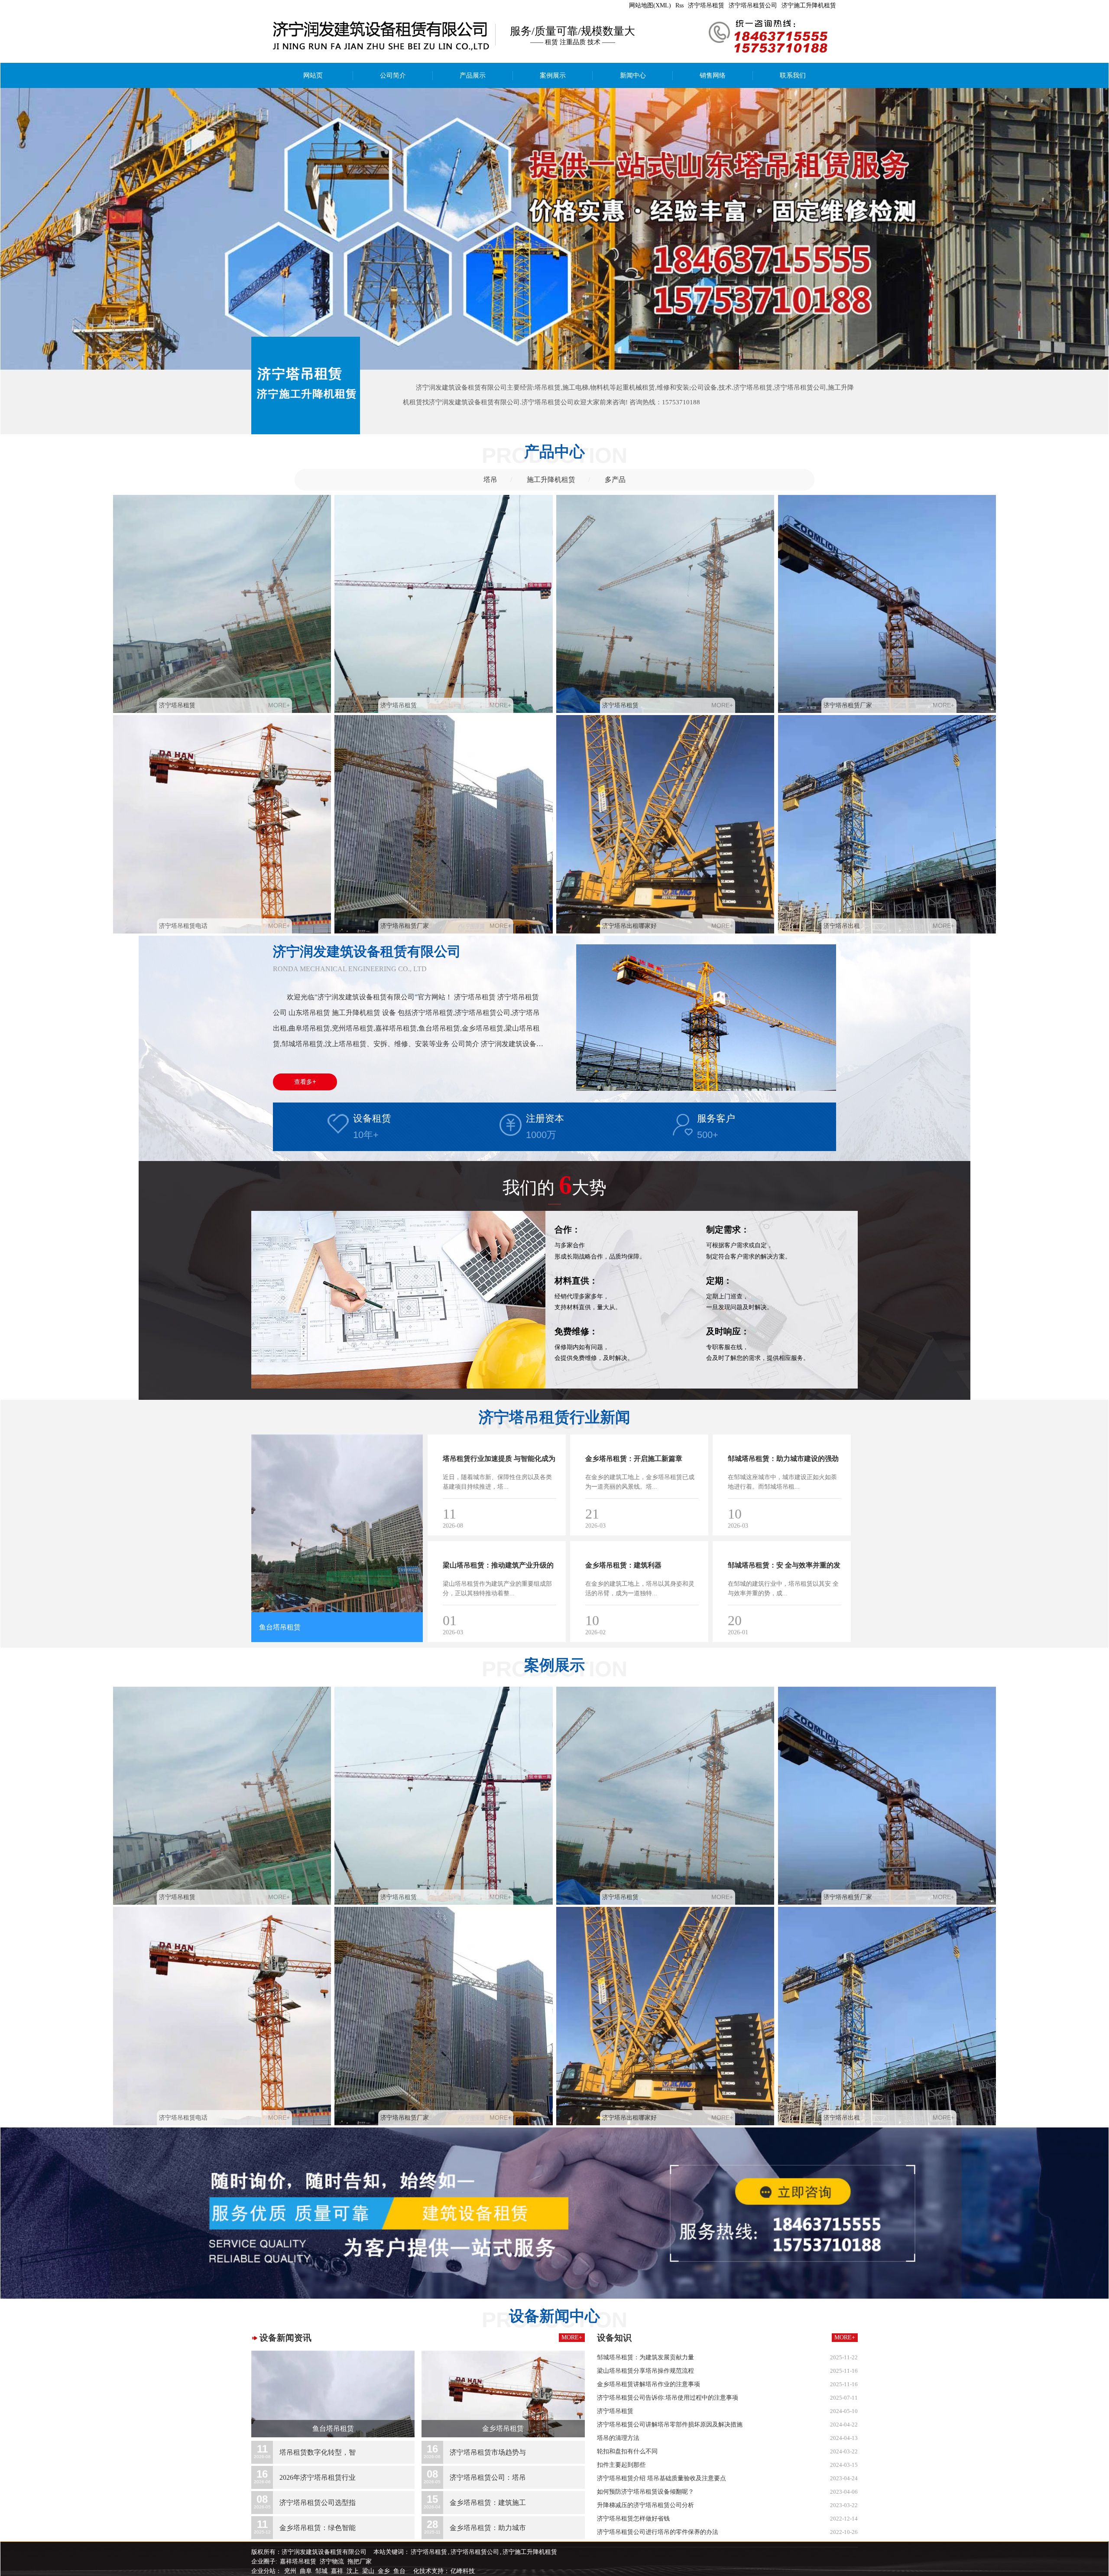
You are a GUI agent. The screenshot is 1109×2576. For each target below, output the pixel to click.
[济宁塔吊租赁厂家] (887, 604)
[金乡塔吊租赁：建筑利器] (692, 1625)
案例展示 (553, 75)
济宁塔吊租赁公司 (753, 5)
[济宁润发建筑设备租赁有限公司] (554, 229)
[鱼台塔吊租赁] (337, 1523)
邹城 (322, 2571)
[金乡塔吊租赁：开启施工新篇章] (692, 1518)
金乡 (385, 2571)
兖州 (291, 2571)
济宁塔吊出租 (842, 926)
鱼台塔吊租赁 (280, 1627)
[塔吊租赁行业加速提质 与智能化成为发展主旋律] (550, 1518)
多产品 (615, 480)
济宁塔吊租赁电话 (183, 926)
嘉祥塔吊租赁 (298, 2561)
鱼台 (400, 2571)
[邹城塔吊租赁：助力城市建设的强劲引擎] (835, 1518)
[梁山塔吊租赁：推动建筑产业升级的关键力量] (550, 1625)
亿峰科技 (463, 2571)
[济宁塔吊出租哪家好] (665, 824)
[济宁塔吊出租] (887, 824)
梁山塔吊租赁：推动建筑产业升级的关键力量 (498, 1575)
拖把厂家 (360, 2561)
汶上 (353, 2571)
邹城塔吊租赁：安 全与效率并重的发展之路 (784, 1575)
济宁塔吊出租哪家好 (629, 926)
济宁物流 (332, 2561)
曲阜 (307, 2571)
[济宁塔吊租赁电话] (222, 824)
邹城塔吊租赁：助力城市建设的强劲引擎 (783, 1469)
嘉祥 (338, 2571)
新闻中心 (633, 75)
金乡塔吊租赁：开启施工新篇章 (634, 1459)
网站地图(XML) (650, 5)
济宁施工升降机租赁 (809, 5)
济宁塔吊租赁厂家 (848, 705)
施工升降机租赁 (551, 480)
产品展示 (473, 75)
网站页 (313, 75)
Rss (679, 5)
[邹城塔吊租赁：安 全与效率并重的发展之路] (835, 1625)
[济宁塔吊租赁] (222, 604)
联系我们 (793, 75)
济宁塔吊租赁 (706, 5)
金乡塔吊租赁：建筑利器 (623, 1565)
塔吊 (490, 480)
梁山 (369, 2571)
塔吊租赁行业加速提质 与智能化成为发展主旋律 (499, 1469)
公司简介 (393, 75)
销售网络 (713, 75)
